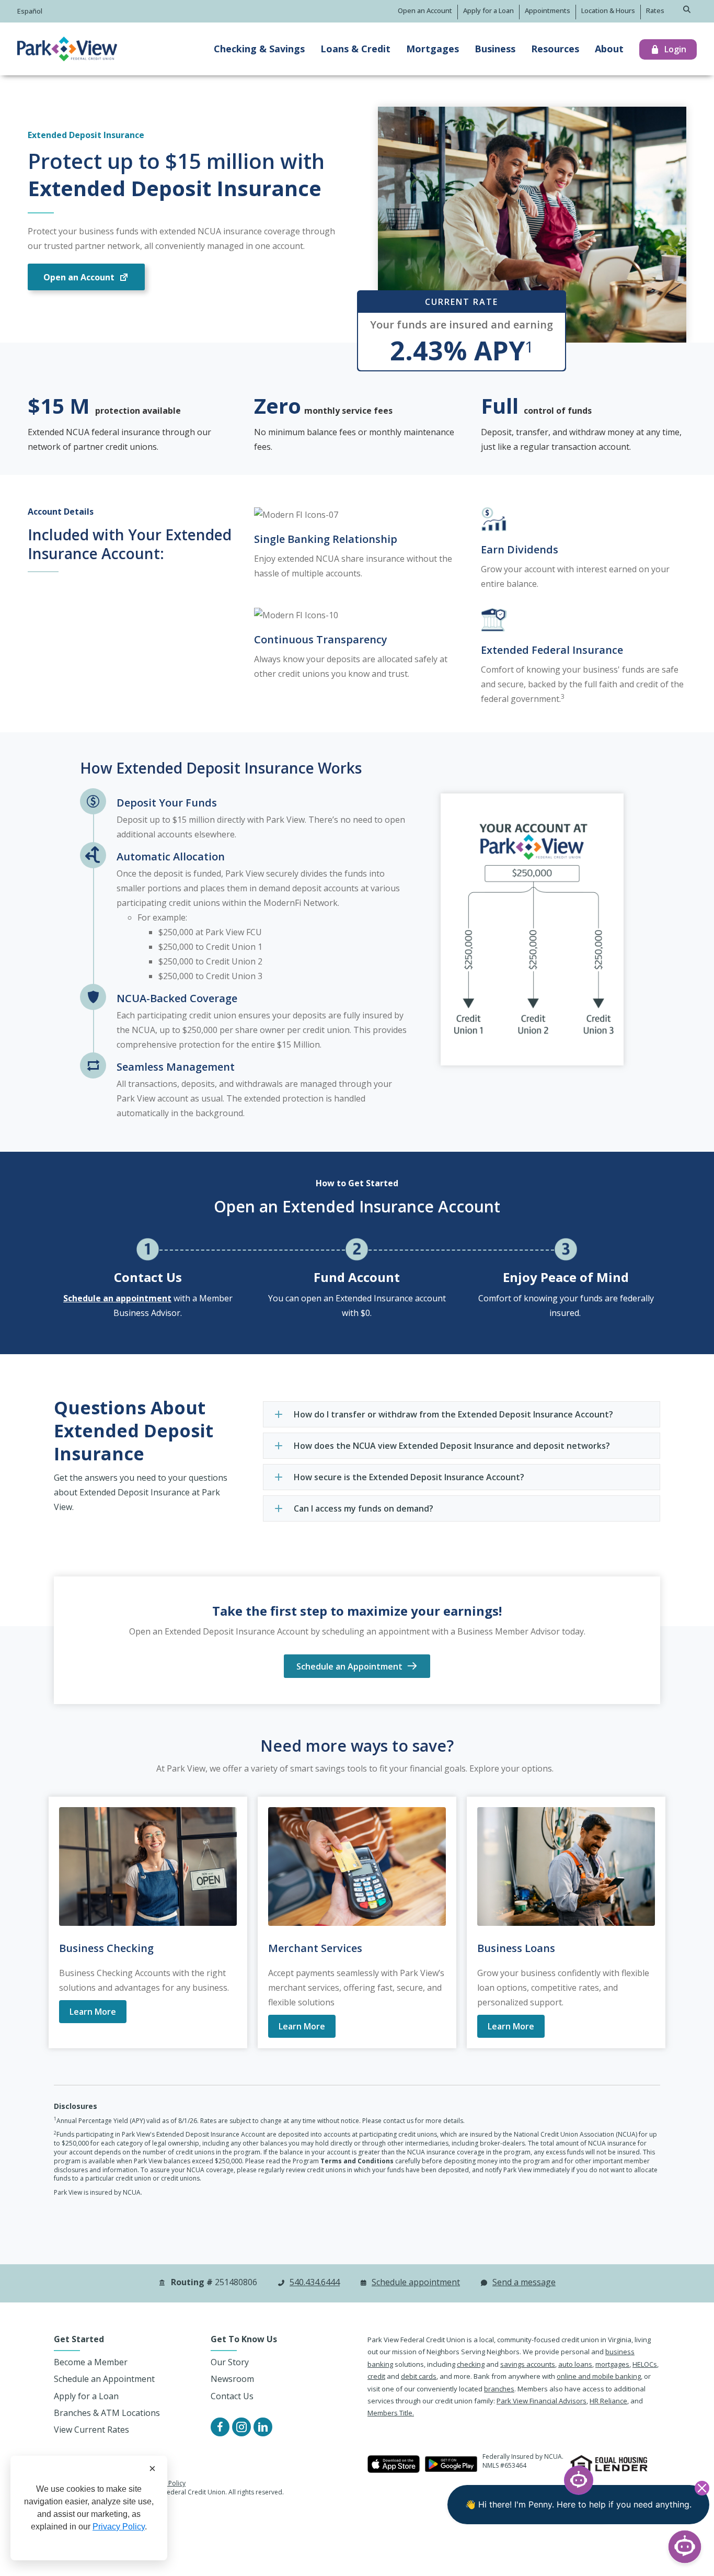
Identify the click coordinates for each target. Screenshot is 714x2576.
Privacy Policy (119, 2527)
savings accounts (528, 2364)
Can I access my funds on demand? (364, 1508)
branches (499, 2389)
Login (675, 49)
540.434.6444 (315, 2282)
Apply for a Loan (488, 10)
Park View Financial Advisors (542, 2401)
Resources (555, 49)
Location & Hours (608, 10)
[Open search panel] (687, 10)
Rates (655, 10)
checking (471, 2364)
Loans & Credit (355, 49)
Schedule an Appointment (104, 2379)
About (609, 49)
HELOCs (645, 2364)
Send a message (524, 2282)
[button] (462, 1414)
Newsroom (232, 2379)
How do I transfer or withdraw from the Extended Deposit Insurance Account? (453, 1414)
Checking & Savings (259, 49)
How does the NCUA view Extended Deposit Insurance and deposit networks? (452, 1446)
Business (495, 49)
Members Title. (391, 2413)
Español (30, 11)
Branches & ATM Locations (107, 2413)
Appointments (548, 10)
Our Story (230, 2362)
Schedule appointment (416, 2282)
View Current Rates (91, 2430)
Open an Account (425, 10)
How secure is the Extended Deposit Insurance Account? (409, 1477)
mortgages (612, 2364)
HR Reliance (608, 2401)
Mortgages (433, 49)
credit (376, 2376)
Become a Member (91, 2362)
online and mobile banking (599, 2376)
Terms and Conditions (357, 2161)
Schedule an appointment (117, 1298)
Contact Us (148, 1277)
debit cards (419, 2376)
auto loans (575, 2364)
